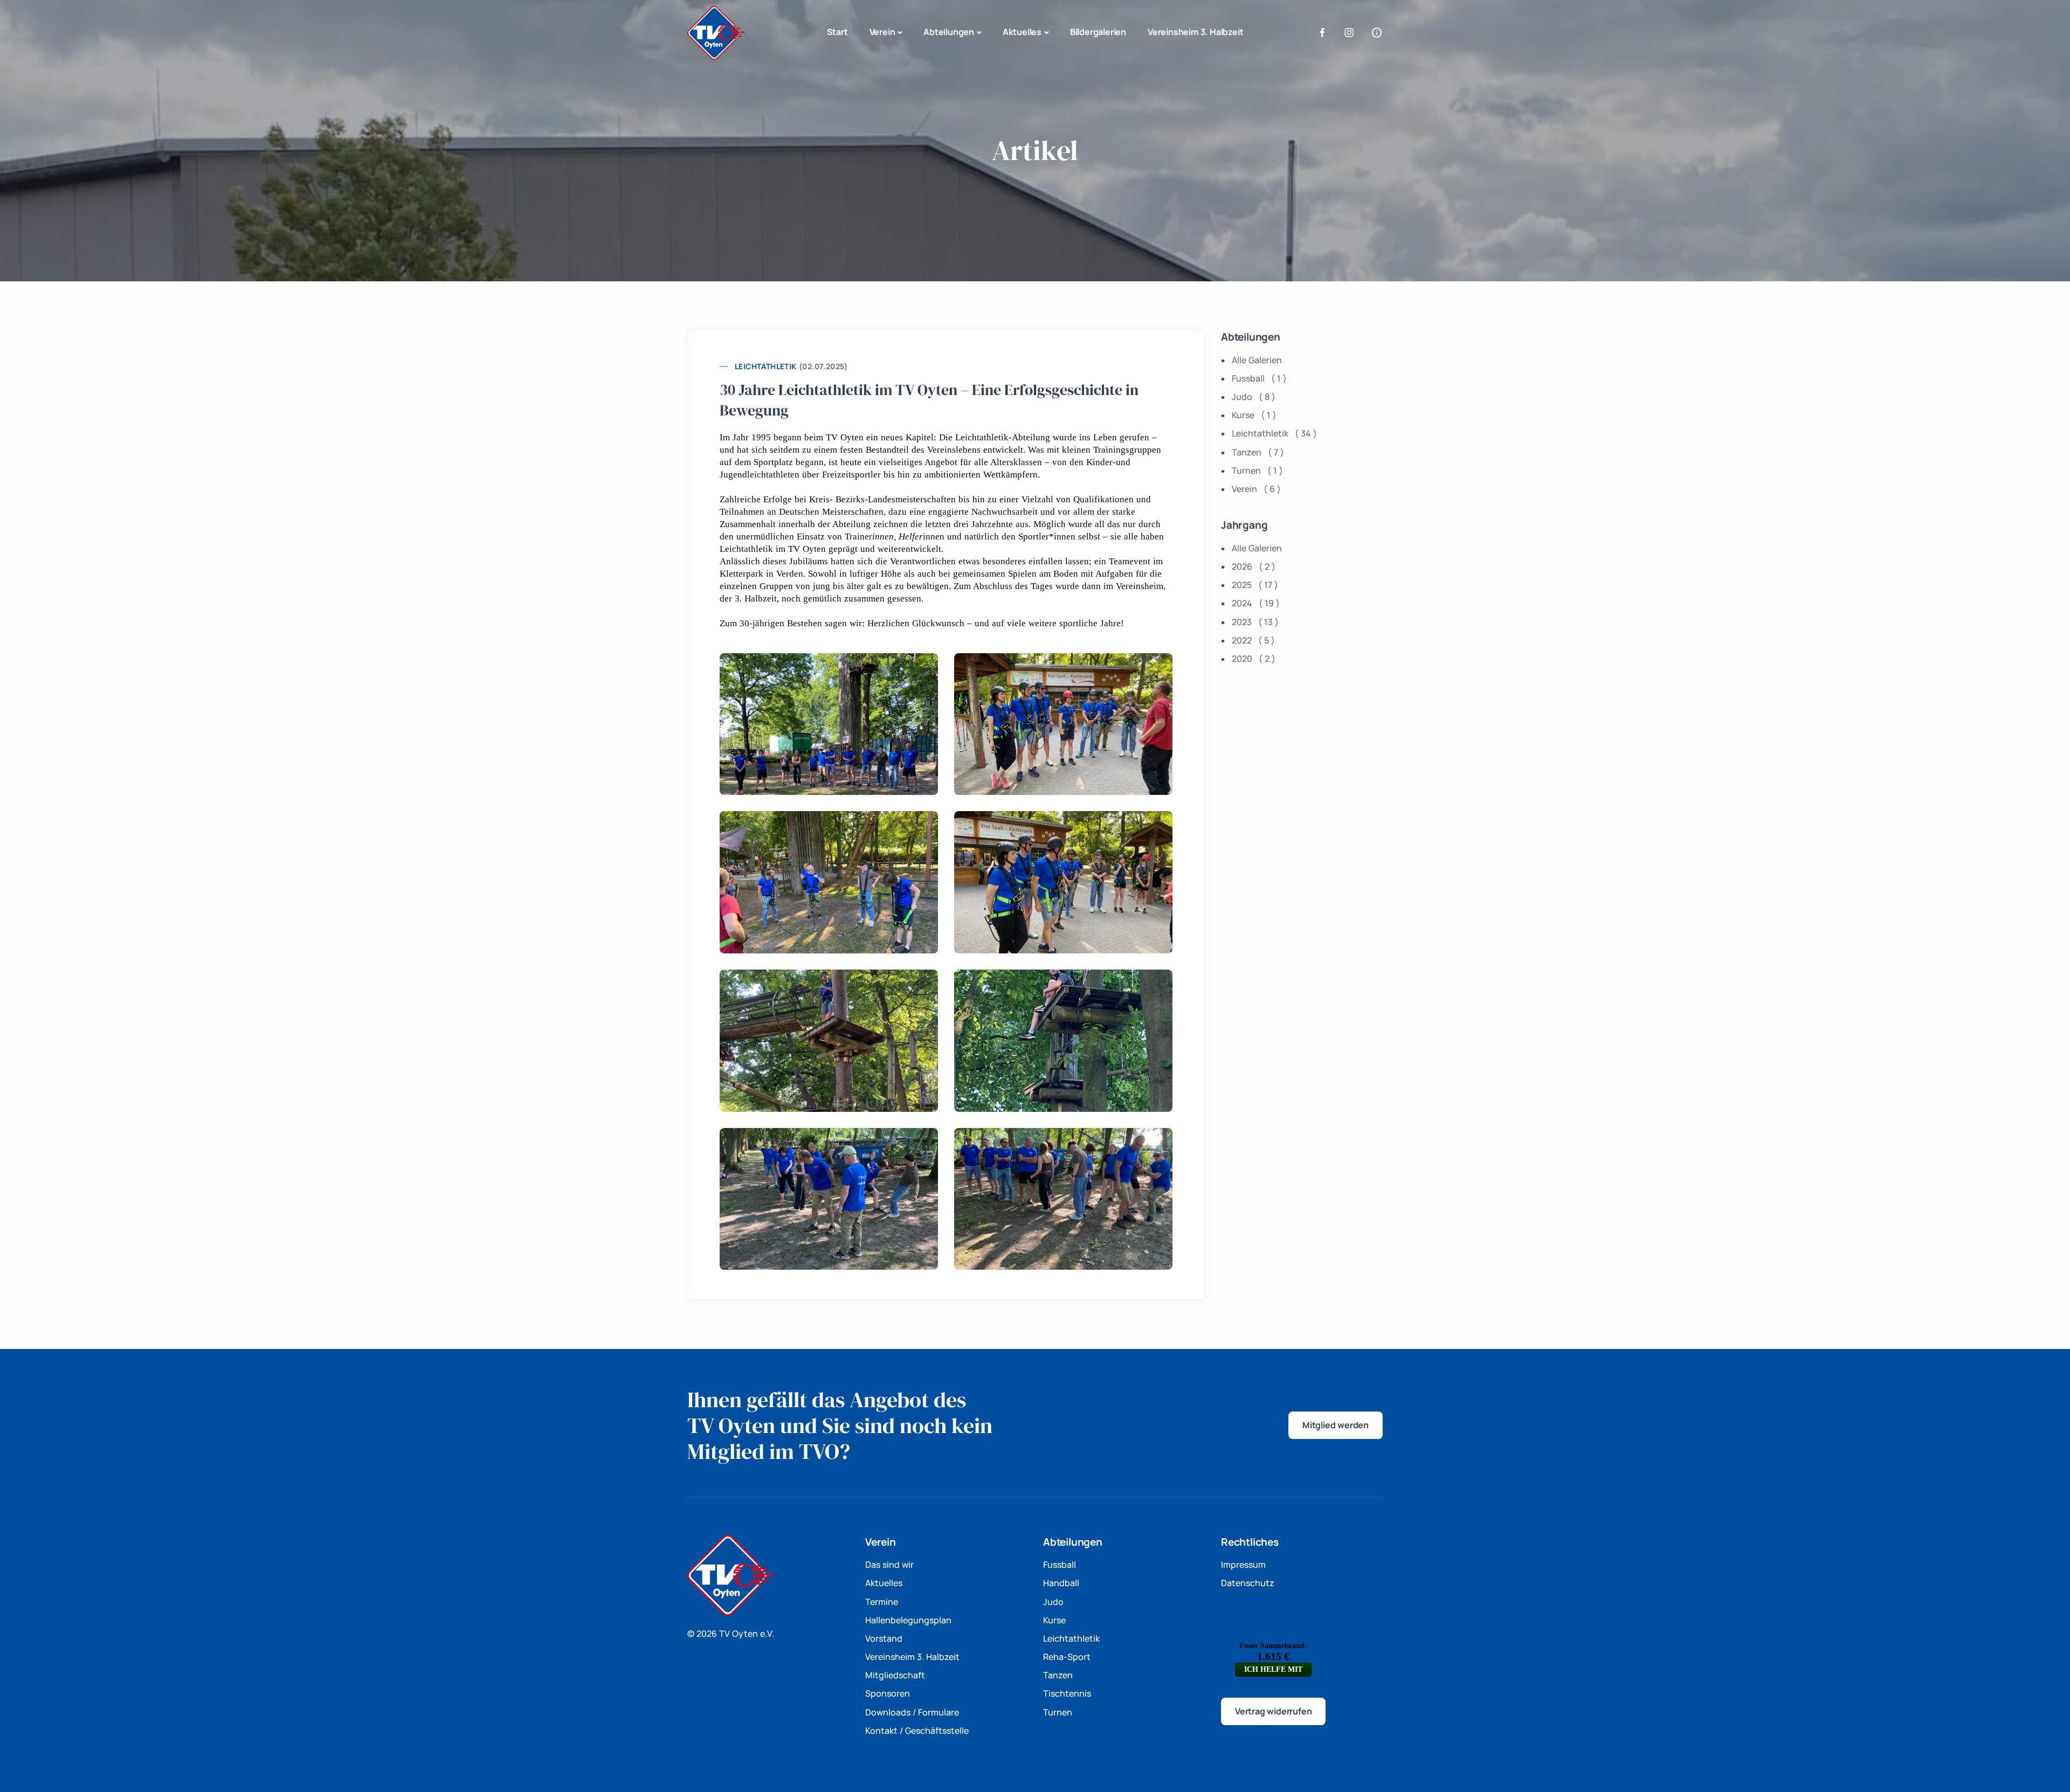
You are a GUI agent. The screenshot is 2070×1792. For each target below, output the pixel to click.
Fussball (1060, 1565)
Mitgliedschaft (895, 1675)
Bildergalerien (1098, 32)
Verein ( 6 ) (1256, 489)
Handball (1061, 1583)
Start (837, 32)
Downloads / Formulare (912, 1712)
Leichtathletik (766, 366)
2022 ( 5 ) (1253, 640)
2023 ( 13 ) (1255, 622)
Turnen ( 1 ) (1257, 471)
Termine (882, 1602)
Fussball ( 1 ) (1259, 378)
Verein (882, 32)
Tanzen (1058, 1675)
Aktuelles (1022, 32)
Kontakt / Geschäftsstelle (917, 1731)
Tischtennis (1067, 1693)
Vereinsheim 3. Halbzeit (1195, 32)
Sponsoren (888, 1693)
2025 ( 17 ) (1255, 585)
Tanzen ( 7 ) (1258, 452)
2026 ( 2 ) (1254, 566)
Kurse (1054, 1620)
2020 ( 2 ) (1254, 659)
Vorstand (884, 1638)
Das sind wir (889, 1565)
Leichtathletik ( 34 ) (1274, 433)
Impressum (1243, 1565)
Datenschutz (1248, 1583)
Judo (1053, 1602)
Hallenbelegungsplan (908, 1620)
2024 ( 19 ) (1256, 603)
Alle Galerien (1257, 360)
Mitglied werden (1336, 1425)
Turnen (1058, 1712)
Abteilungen (949, 32)
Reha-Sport (1067, 1657)
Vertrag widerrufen (1273, 1711)
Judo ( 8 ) (1254, 397)
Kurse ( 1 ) (1254, 415)
